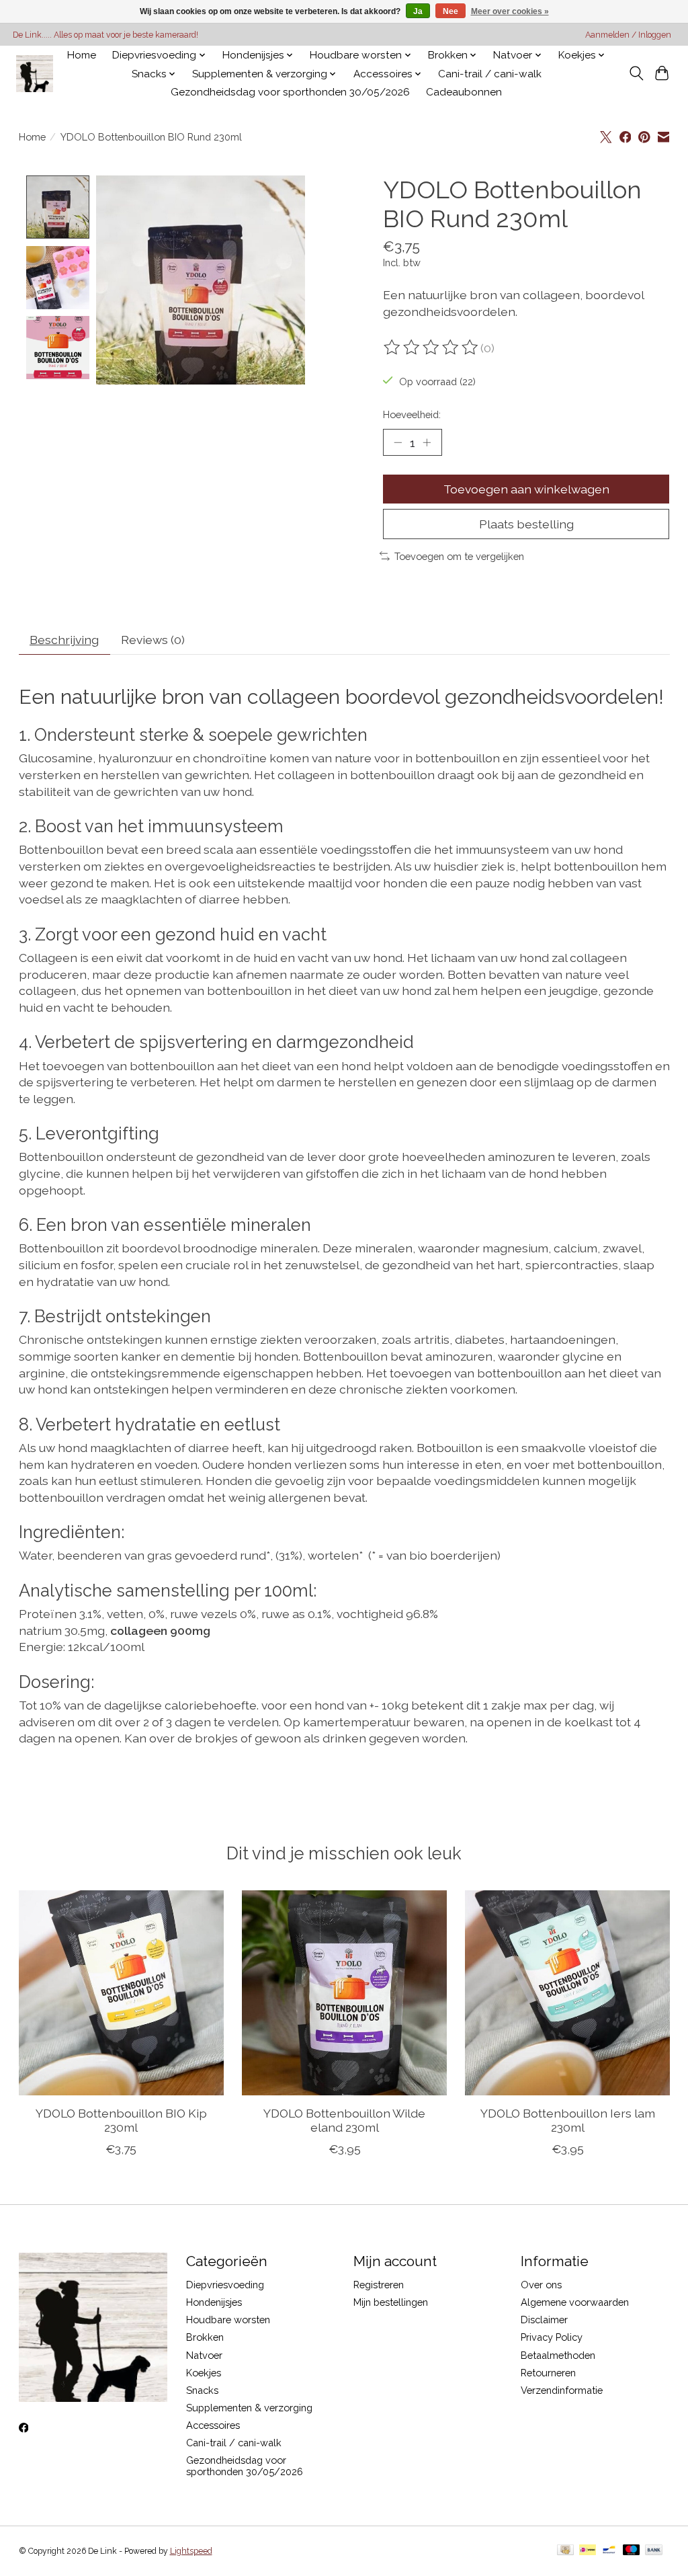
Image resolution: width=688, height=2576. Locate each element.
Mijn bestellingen (391, 2302)
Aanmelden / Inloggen (628, 35)
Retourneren (548, 2373)
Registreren (379, 2285)
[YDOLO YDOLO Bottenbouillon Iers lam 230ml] (567, 1993)
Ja (418, 11)
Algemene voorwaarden (575, 2302)
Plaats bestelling (526, 524)
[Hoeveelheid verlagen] (398, 442)
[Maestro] (632, 2551)
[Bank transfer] (654, 2551)
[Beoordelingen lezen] (432, 348)
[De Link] (35, 74)
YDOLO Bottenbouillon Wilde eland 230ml (344, 2120)
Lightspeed (191, 2551)
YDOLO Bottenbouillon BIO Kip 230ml (121, 2120)
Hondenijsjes (214, 2302)
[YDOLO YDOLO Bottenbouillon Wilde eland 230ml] (344, 1993)
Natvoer (204, 2355)
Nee (450, 11)
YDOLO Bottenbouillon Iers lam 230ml (567, 2120)
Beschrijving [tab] (64, 640)
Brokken (205, 2337)
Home (82, 55)
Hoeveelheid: (412, 414)
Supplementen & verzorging (249, 2408)
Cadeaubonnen (464, 92)
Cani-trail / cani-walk (490, 74)
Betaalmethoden (558, 2355)
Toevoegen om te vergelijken (459, 556)
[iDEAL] (588, 2551)
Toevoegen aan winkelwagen (526, 489)
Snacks (202, 2390)
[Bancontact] (609, 2551)
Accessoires (213, 2425)
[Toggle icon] (636, 73)
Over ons (541, 2285)
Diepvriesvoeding (225, 2285)
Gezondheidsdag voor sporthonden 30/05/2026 (290, 92)
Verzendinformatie (562, 2390)
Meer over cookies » (510, 11)
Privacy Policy (552, 2337)
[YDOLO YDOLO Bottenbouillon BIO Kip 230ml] (121, 1993)
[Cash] (565, 2551)
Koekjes (204, 2373)
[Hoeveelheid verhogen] (427, 442)
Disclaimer (544, 2320)
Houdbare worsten (228, 2320)
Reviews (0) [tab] (153, 640)
